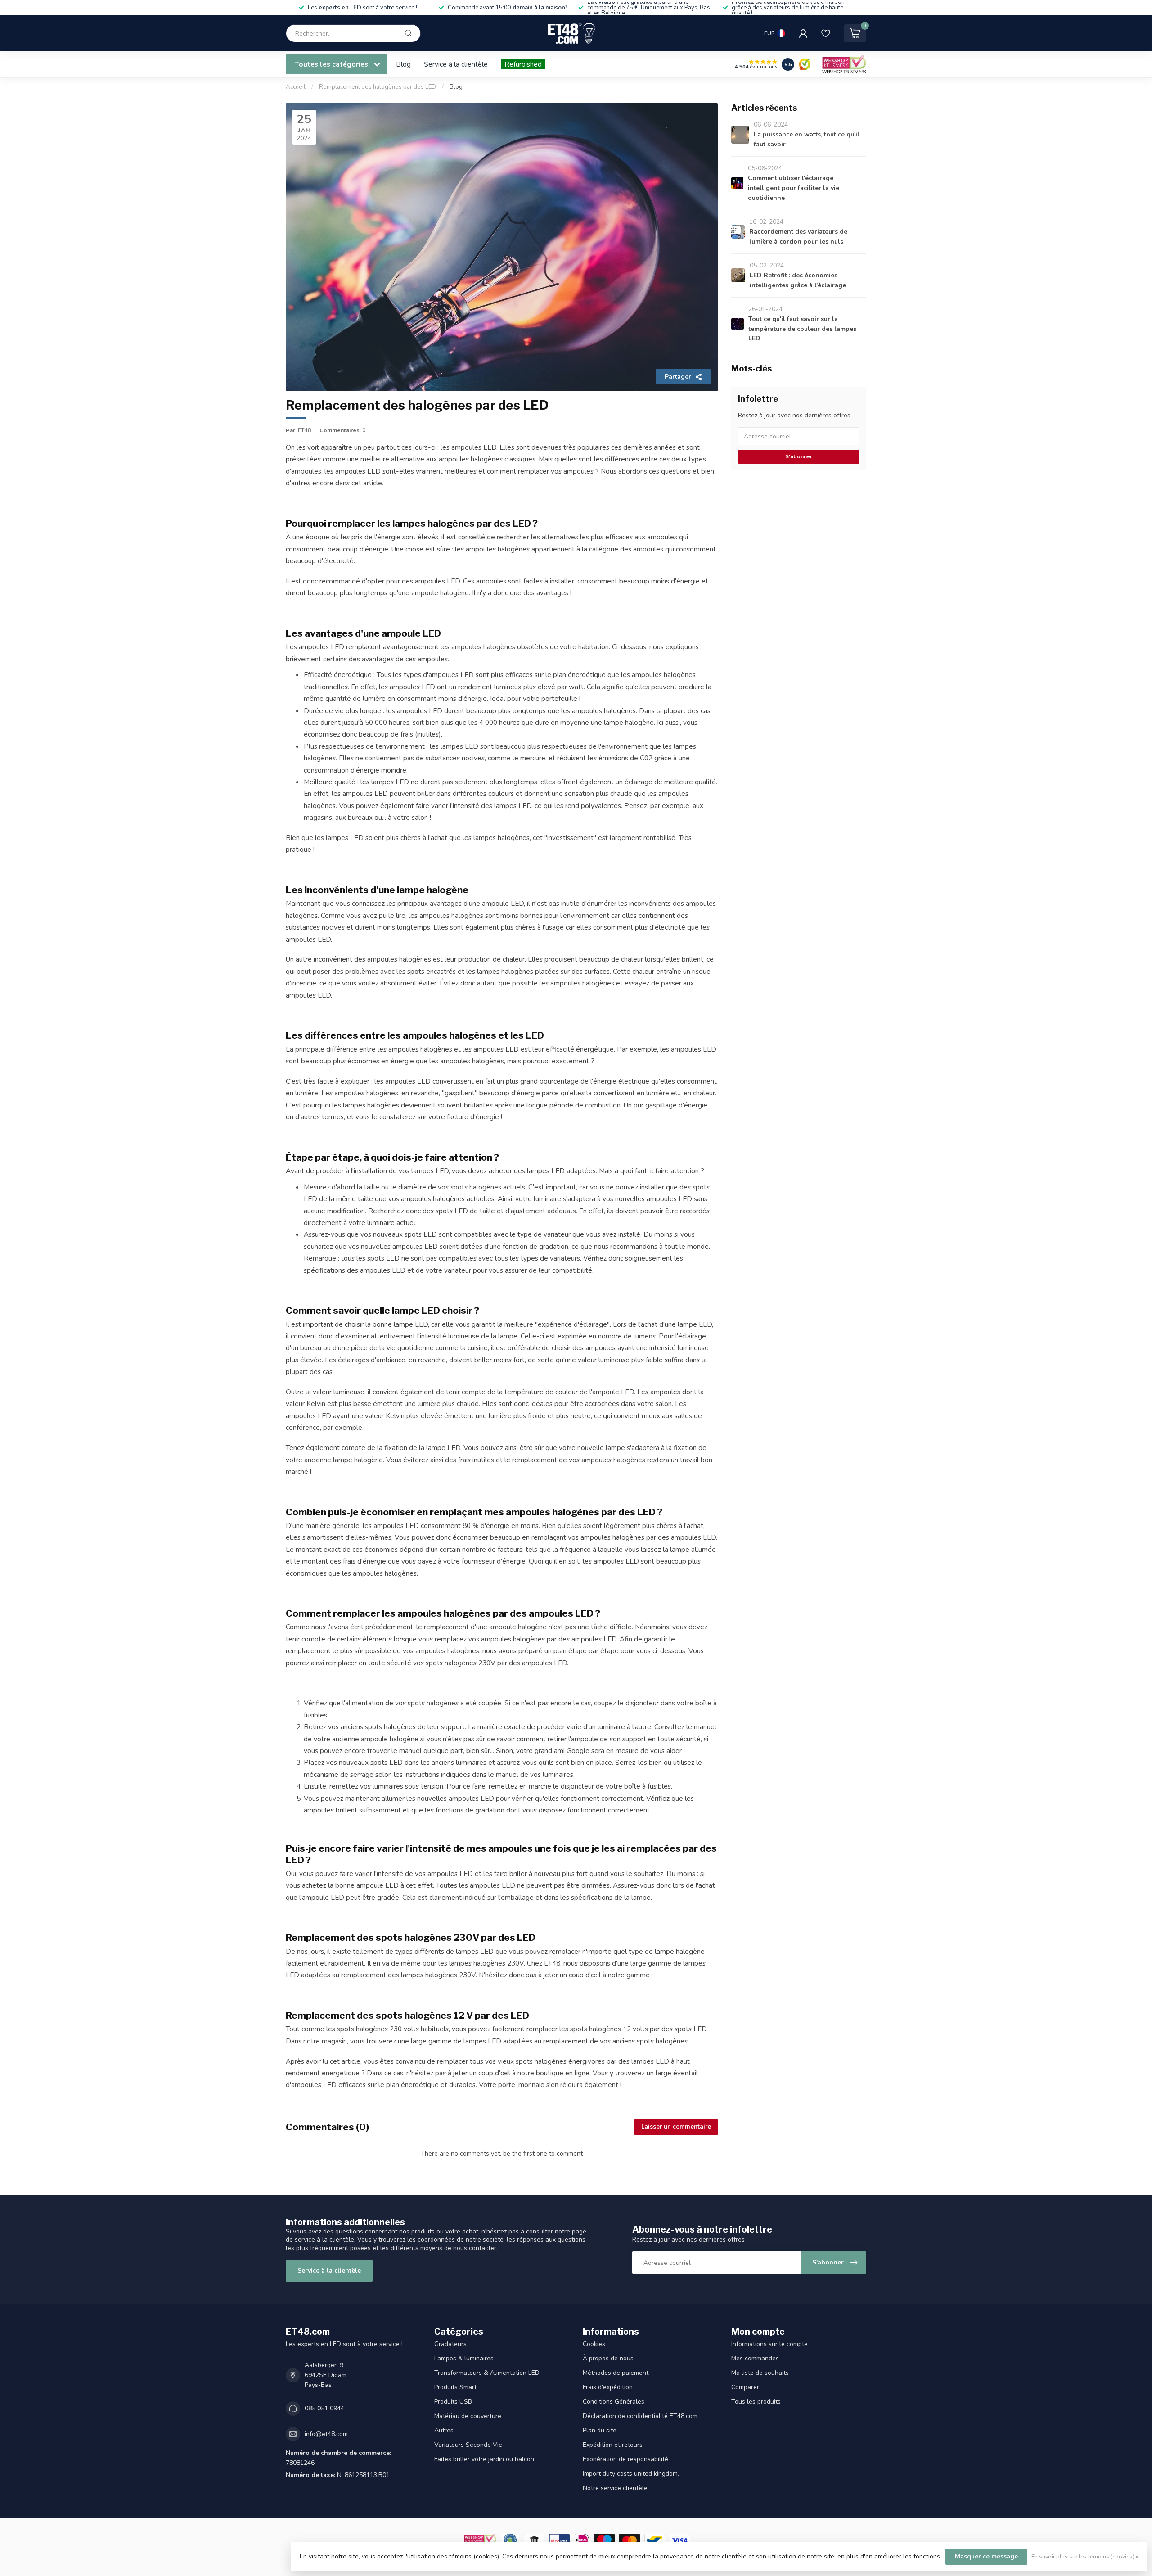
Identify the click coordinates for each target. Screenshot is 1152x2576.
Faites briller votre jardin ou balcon (484, 2459)
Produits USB (453, 2402)
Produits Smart (455, 2387)
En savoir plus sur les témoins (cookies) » (1085, 2556)
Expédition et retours (613, 2445)
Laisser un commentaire (676, 2127)
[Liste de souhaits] (826, 33)
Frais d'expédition (608, 2387)
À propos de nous (608, 2358)
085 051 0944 (324, 2408)
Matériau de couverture (468, 2416)
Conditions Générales (614, 2402)
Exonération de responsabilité (625, 2459)
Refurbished (523, 64)
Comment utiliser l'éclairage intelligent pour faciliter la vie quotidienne (794, 188)
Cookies (594, 2344)
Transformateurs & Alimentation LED (487, 2373)
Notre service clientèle (615, 2488)
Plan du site (600, 2430)
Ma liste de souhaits (760, 2373)
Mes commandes (755, 2358)
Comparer (745, 2387)
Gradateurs (450, 2344)
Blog (403, 64)
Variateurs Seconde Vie (468, 2445)
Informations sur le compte (769, 2344)
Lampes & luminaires (464, 2358)
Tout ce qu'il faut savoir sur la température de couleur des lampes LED (802, 329)
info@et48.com (326, 2434)
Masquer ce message (986, 2556)
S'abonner (799, 456)
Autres (444, 2430)
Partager (678, 377)
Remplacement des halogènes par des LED (378, 87)
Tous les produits (756, 2402)
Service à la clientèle (456, 64)
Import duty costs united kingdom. (631, 2474)
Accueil (296, 87)
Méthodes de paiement (616, 2373)
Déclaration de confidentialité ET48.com (640, 2416)
